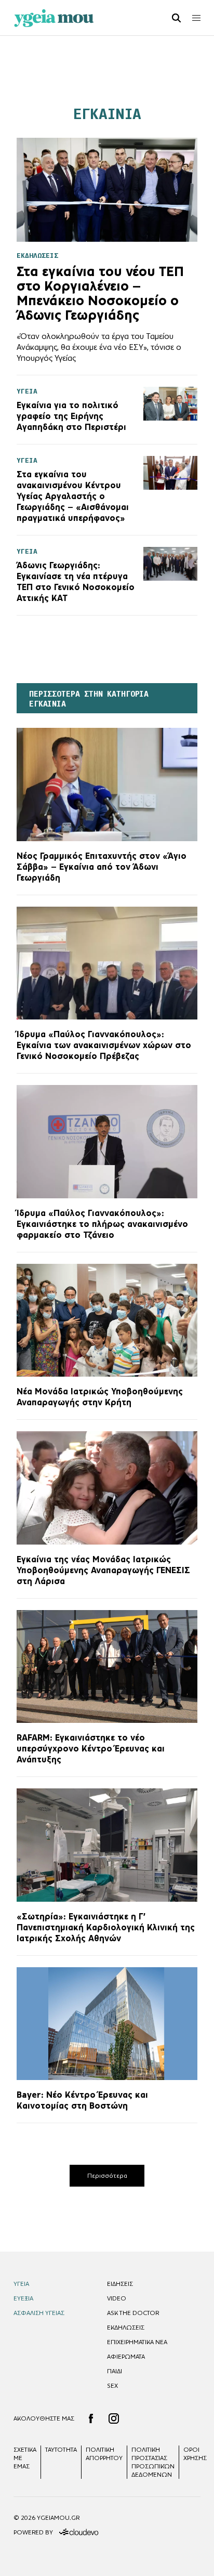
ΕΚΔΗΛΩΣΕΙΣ (126, 2327)
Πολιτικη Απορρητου (104, 2454)
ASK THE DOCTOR (133, 2313)
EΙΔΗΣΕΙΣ (120, 2284)
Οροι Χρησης (195, 2454)
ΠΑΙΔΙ (115, 2371)
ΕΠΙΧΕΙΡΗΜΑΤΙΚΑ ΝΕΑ (137, 2342)
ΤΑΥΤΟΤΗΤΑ (61, 2450)
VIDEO (117, 2298)
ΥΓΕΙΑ (21, 2284)
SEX (112, 2386)
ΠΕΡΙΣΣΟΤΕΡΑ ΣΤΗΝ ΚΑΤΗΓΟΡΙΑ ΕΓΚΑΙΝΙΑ (89, 699)
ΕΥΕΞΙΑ (23, 2298)
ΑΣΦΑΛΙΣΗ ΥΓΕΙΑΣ (39, 2313)
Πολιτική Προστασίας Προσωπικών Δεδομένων (153, 2462)
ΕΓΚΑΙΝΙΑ (107, 114)
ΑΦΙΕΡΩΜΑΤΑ (126, 2357)
